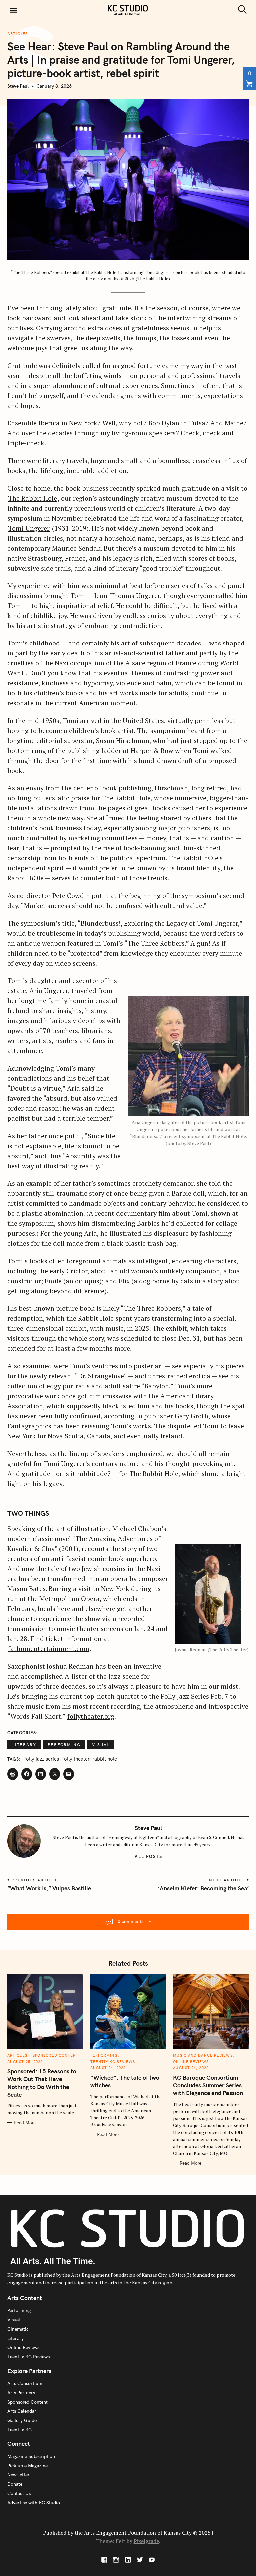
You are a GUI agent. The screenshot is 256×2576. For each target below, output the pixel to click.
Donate (15, 2484)
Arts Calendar (22, 2411)
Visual (101, 1744)
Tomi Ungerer (29, 528)
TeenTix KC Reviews (113, 2062)
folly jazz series (42, 1759)
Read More (25, 2123)
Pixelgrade (146, 2541)
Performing (64, 1744)
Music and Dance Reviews (203, 2055)
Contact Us (19, 2493)
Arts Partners (21, 2393)
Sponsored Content (56, 2055)
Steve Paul (18, 86)
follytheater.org (91, 1716)
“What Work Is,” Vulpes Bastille (49, 1888)
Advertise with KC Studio (34, 2503)
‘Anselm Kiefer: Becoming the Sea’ (203, 1888)
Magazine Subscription (31, 2456)
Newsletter (18, 2475)
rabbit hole (105, 1759)
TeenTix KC (19, 2430)
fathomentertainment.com (49, 1648)
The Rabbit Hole (32, 498)
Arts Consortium (25, 2383)
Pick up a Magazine (27, 2466)
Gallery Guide (22, 2420)
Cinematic (18, 2329)
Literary (24, 1744)
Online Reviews (191, 2062)
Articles (18, 34)
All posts (148, 1856)
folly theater (76, 1759)
